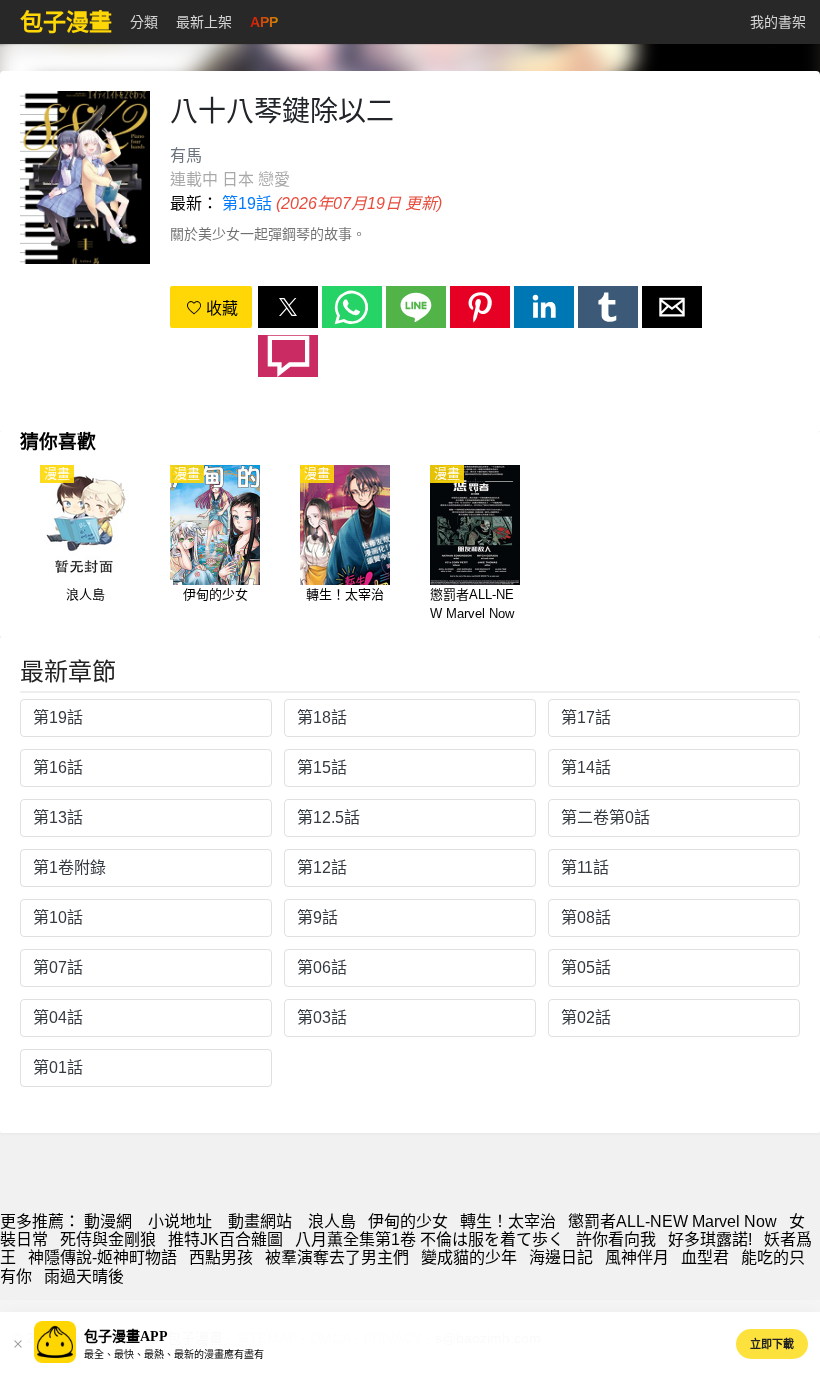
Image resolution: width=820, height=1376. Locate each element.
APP (264, 22)
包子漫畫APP (126, 1336)
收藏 (220, 308)
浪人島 (332, 1221)
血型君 (705, 1257)
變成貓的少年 (469, 1257)
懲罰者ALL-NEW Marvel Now (672, 1221)
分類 (144, 22)
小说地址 (180, 1221)
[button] (288, 307)
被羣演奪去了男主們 (337, 1257)
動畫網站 (260, 1221)
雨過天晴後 (84, 1276)
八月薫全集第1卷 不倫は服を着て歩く (429, 1239)
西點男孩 (221, 1257)
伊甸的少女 (408, 1221)
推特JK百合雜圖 (225, 1239)
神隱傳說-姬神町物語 (102, 1257)
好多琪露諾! (710, 1239)
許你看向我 (616, 1239)
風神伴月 (637, 1257)
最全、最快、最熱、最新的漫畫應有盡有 (174, 1354)
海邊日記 (561, 1257)
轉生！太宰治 (508, 1221)
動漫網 (108, 1221)
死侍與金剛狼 (108, 1239)
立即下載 (772, 1344)
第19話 (247, 203)
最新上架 (204, 22)
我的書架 (778, 22)
